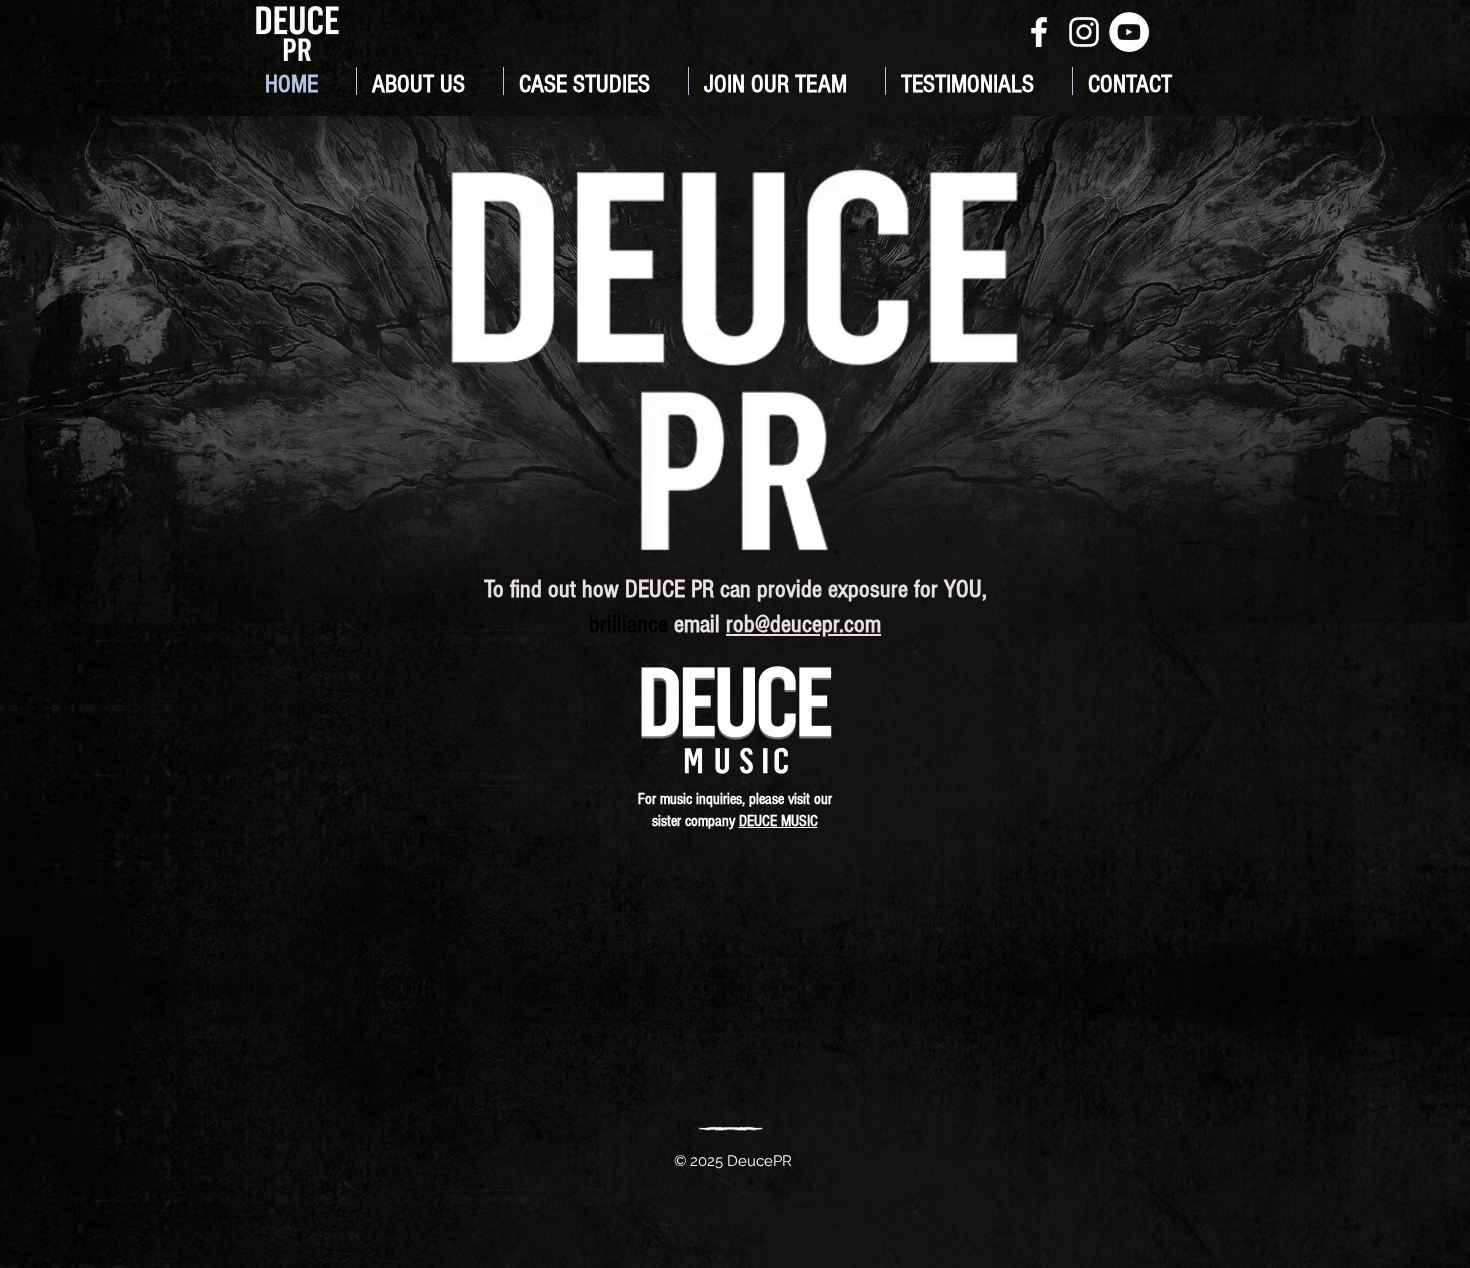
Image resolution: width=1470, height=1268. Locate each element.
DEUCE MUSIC (778, 821)
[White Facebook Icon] (1039, 32)
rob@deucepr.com (803, 624)
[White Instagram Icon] (1084, 32)
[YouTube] (1129, 32)
